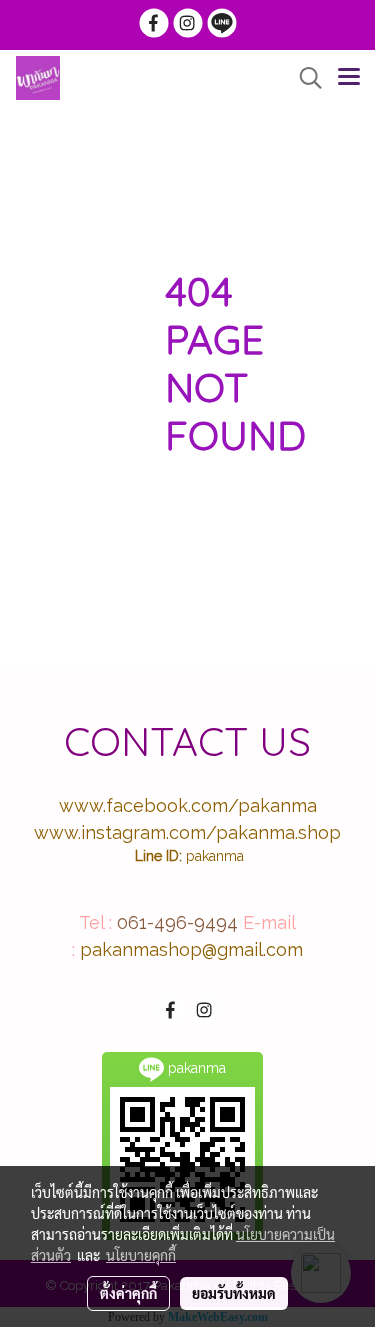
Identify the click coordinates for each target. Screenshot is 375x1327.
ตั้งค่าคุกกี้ (128, 1293)
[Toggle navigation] (349, 78)
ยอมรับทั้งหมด (234, 1293)
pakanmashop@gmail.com (191, 949)
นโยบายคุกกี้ (141, 1255)
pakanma (215, 856)
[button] (304, 78)
